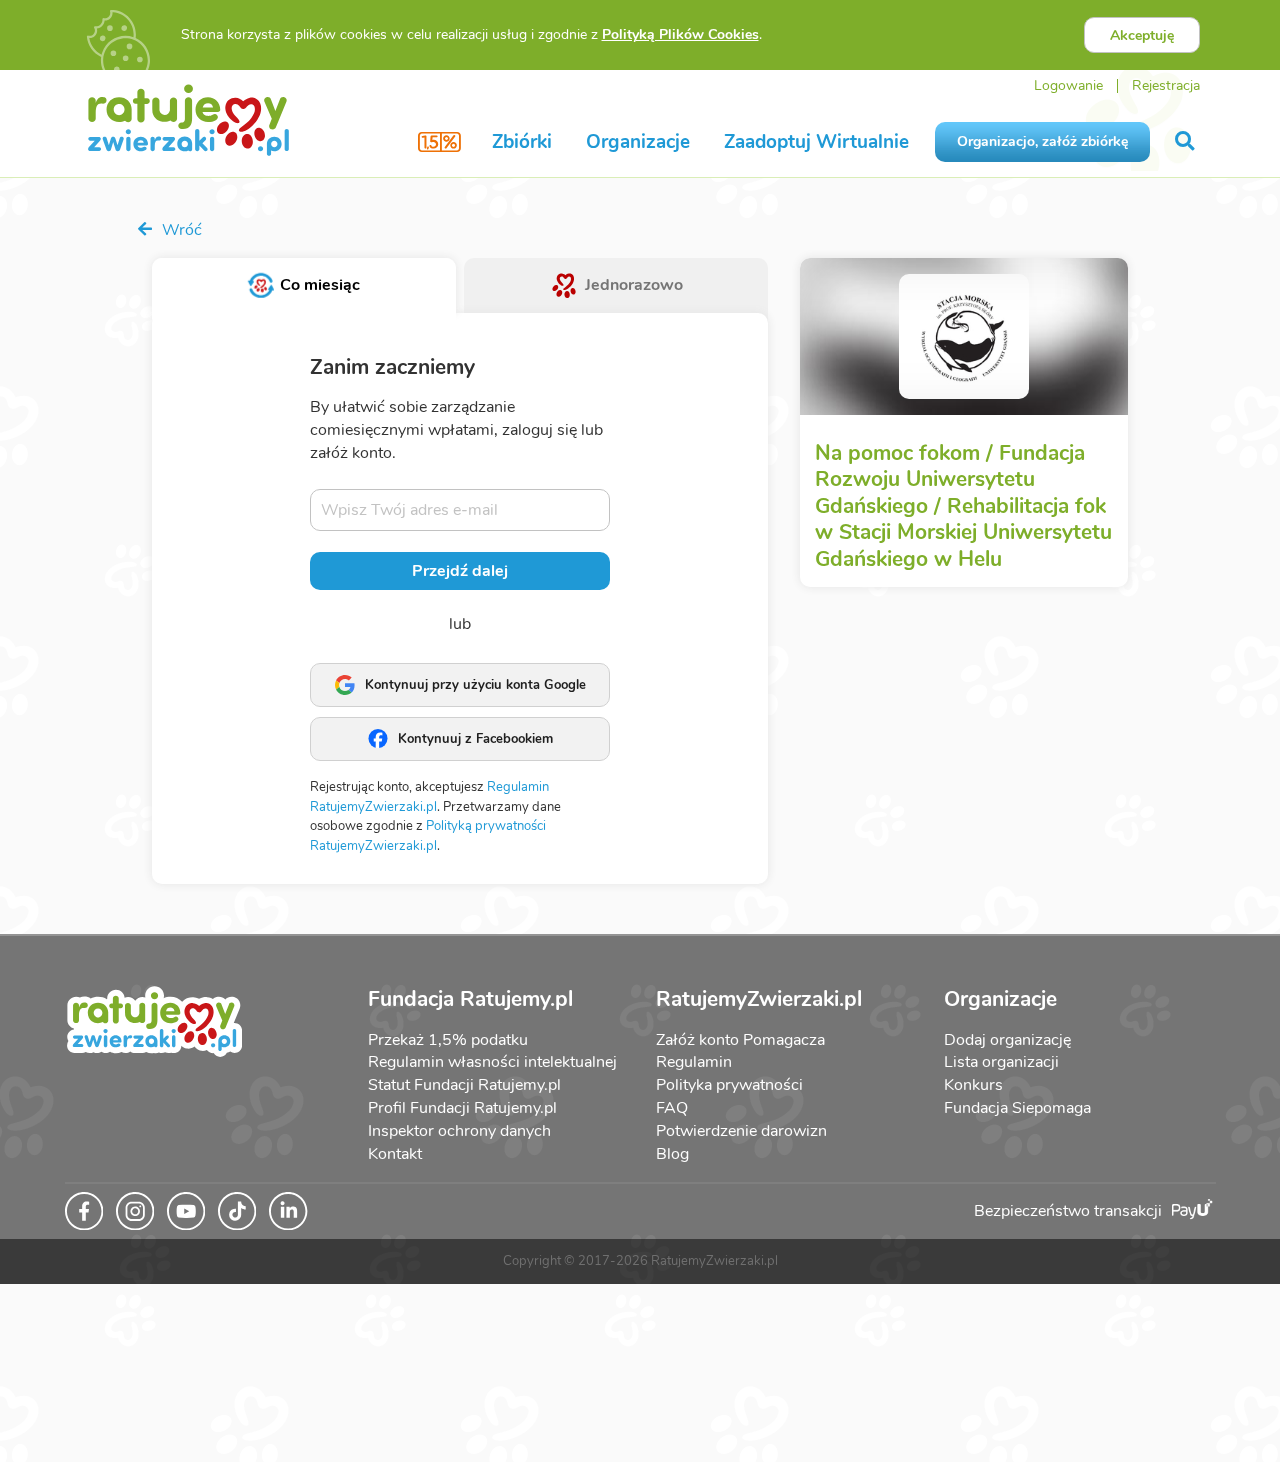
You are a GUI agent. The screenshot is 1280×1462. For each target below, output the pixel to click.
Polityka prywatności (729, 1085)
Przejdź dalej (460, 571)
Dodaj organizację (1007, 1040)
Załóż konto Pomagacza (740, 1040)
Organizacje (638, 142)
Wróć (180, 230)
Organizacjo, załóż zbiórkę (1042, 141)
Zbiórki (522, 142)
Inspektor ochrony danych (459, 1131)
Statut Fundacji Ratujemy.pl (464, 1085)
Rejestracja (1166, 85)
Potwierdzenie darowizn (741, 1131)
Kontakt (395, 1154)
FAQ (672, 1108)
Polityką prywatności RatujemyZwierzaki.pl (428, 836)
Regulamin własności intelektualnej (492, 1062)
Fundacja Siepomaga (1017, 1108)
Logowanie (1068, 85)
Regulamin (694, 1062)
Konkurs (973, 1085)
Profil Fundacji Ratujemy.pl (462, 1108)
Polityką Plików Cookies (680, 34)
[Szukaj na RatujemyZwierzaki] (1186, 141)
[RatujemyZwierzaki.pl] (188, 119)
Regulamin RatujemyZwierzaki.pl (429, 797)
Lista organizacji (1001, 1062)
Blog (672, 1154)
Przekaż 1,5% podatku (448, 1040)
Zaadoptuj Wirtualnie (816, 142)
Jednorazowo (634, 285)
